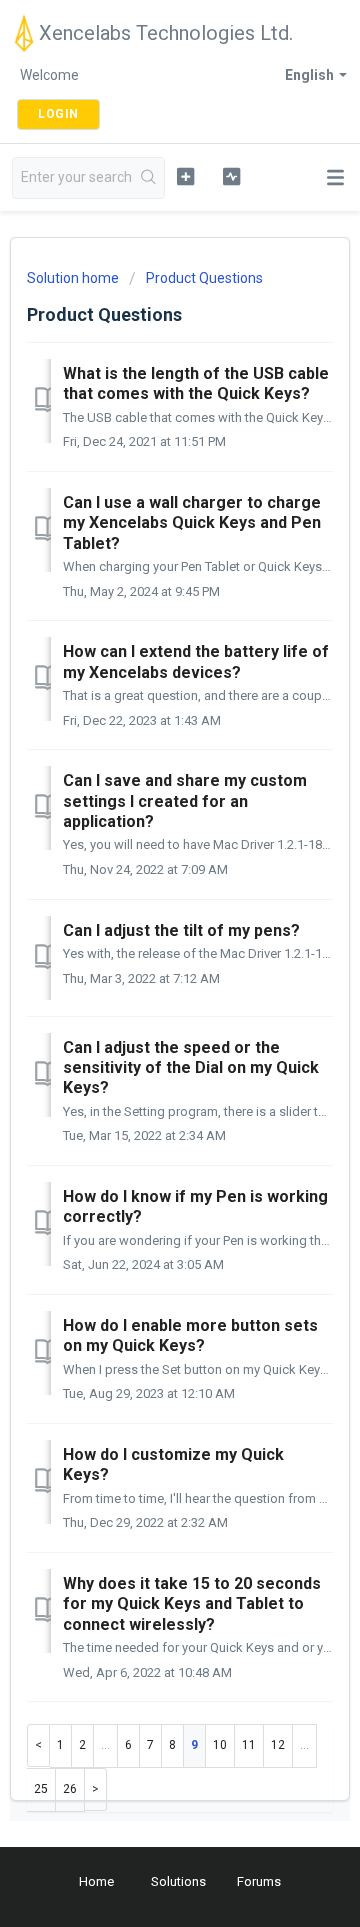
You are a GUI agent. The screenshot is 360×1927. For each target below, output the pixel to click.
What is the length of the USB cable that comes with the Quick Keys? (196, 383)
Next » (96, 1789)
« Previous (38, 1745)
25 (41, 1789)
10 (220, 1745)
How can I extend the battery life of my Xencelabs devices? (196, 661)
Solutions (178, 1881)
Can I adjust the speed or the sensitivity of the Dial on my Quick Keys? (191, 1068)
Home (96, 1881)
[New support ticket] (185, 176)
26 (70, 1789)
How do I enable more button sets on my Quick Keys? (190, 1335)
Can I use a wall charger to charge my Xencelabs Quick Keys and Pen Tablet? (192, 523)
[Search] (149, 178)
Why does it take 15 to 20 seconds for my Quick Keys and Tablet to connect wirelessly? (192, 1604)
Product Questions (204, 278)
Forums (259, 1881)
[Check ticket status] (231, 176)
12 (278, 1745)
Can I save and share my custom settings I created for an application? (185, 801)
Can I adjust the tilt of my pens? (181, 930)
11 (249, 1745)
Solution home (74, 278)
